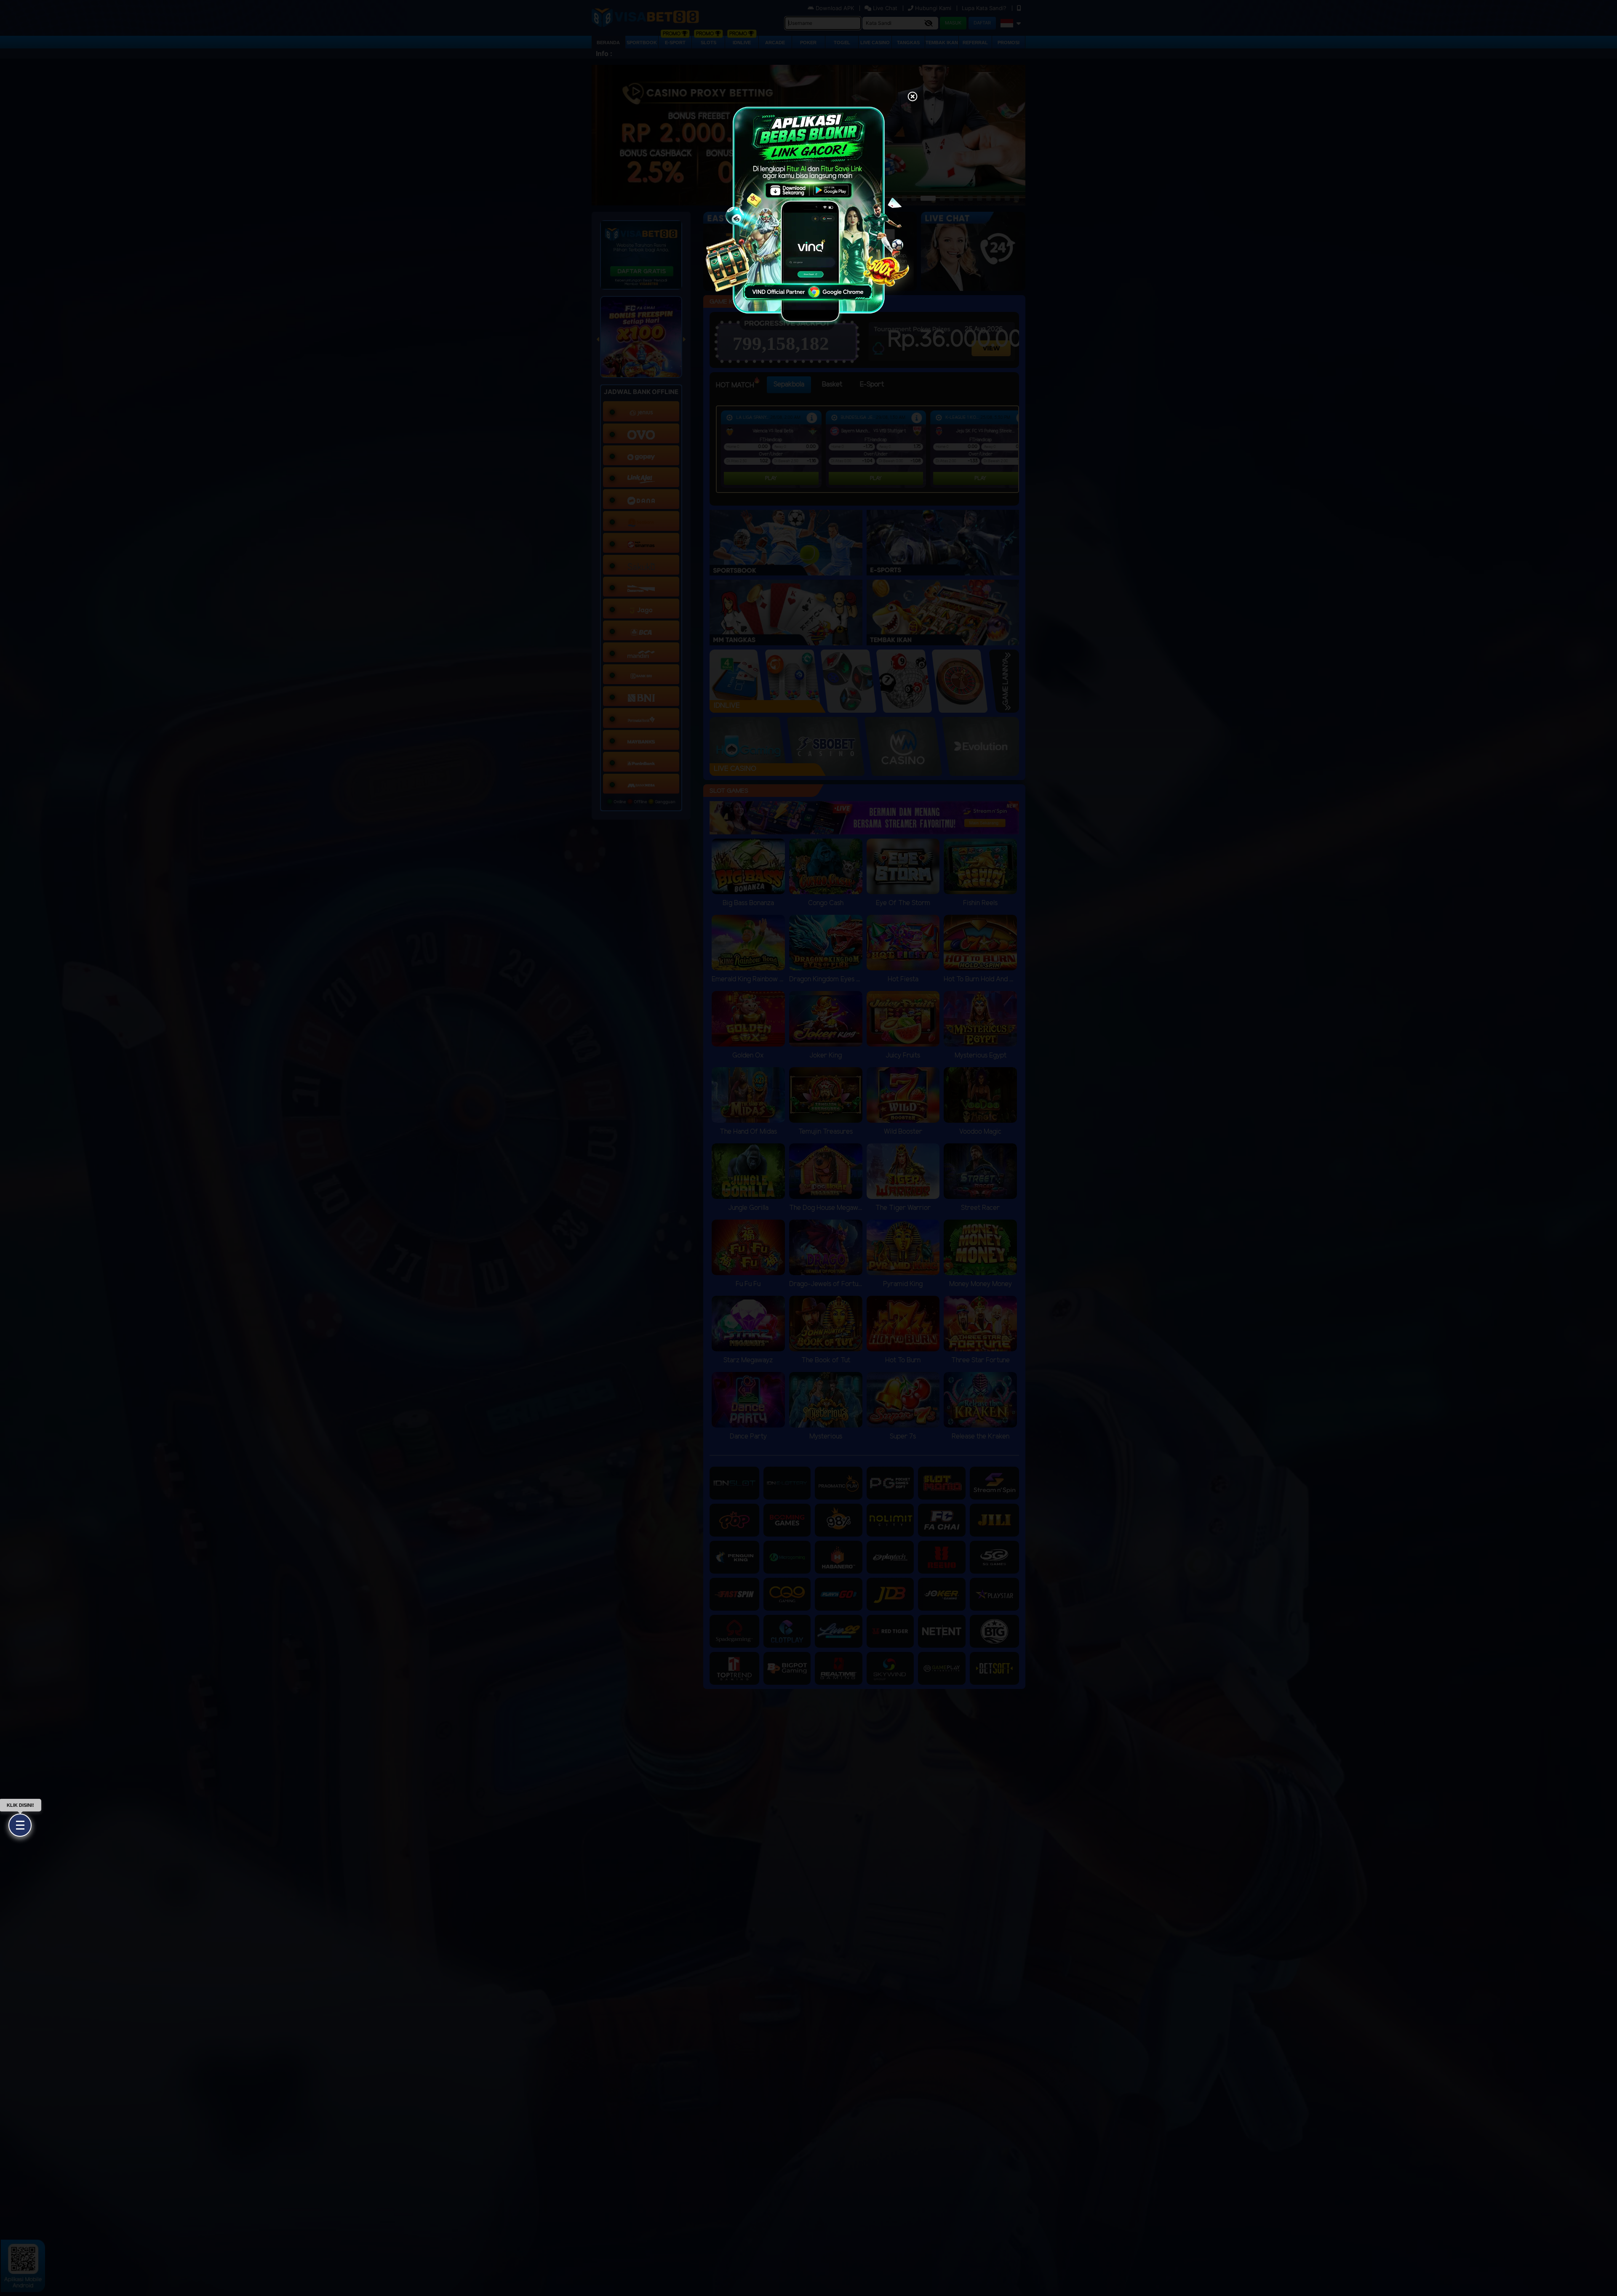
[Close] (913, 97)
